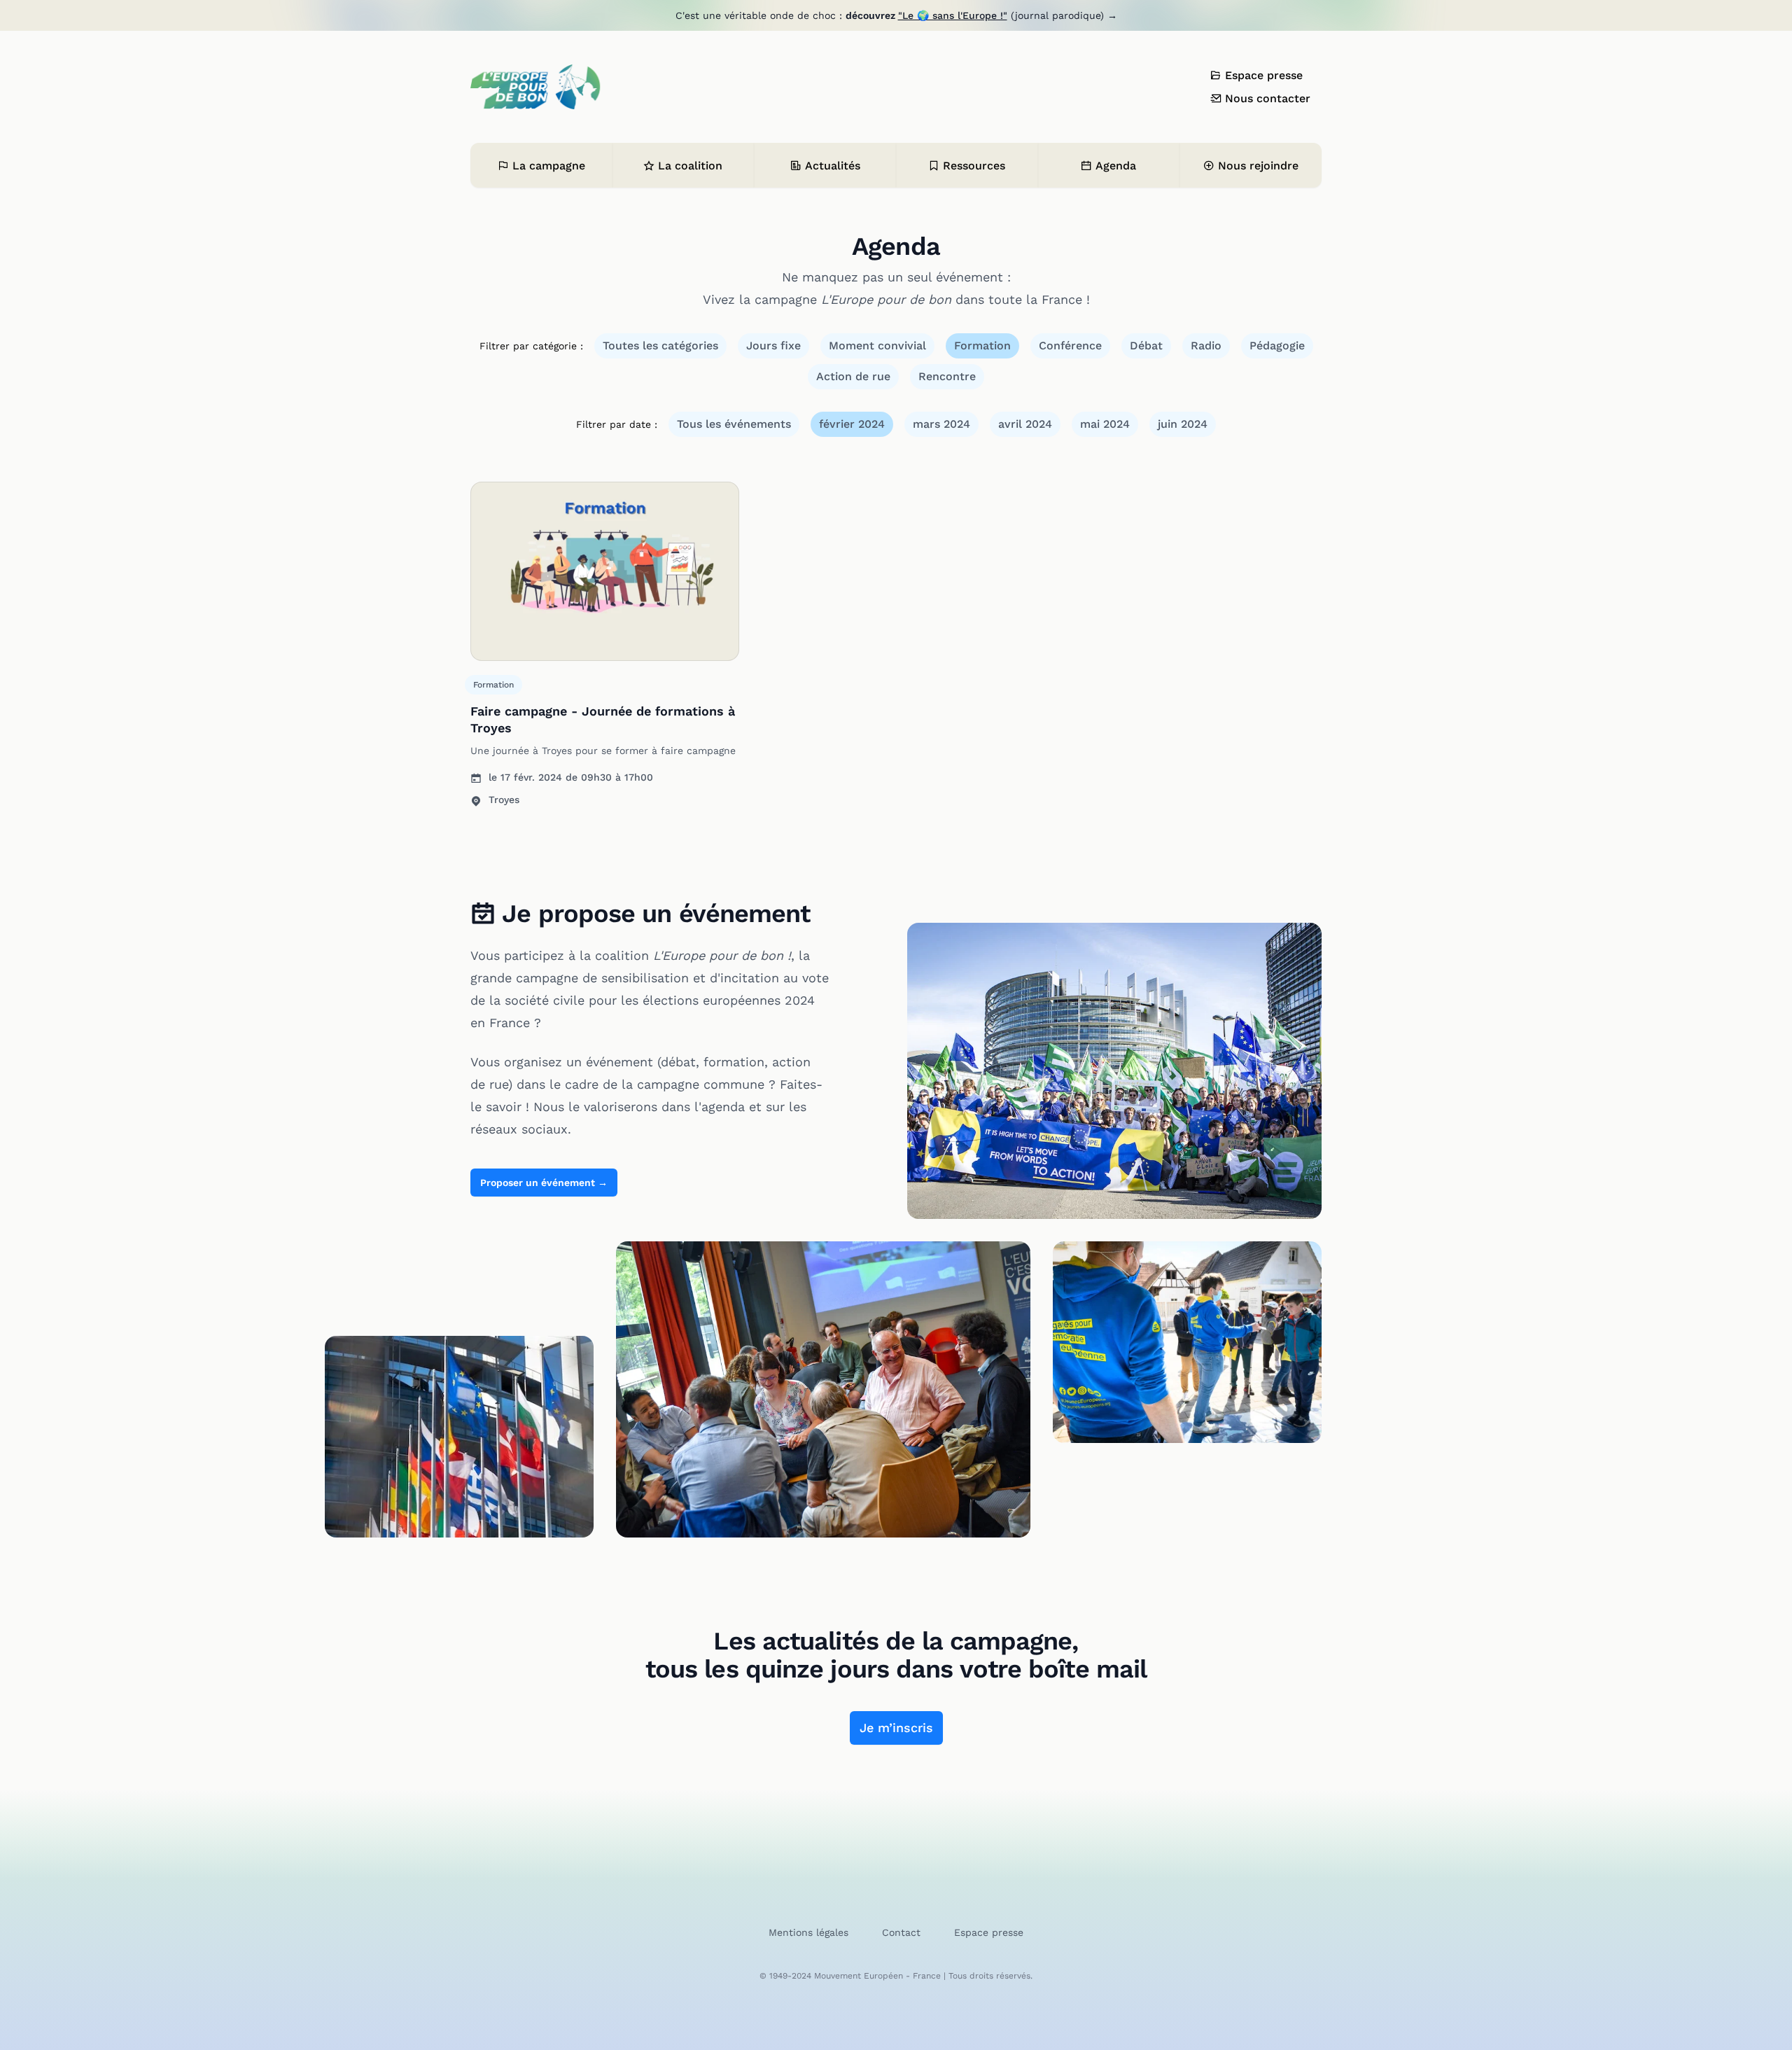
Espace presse (989, 1932)
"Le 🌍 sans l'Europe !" (953, 15)
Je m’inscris (896, 1728)
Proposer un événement (544, 1183)
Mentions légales (808, 1932)
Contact (901, 1932)
